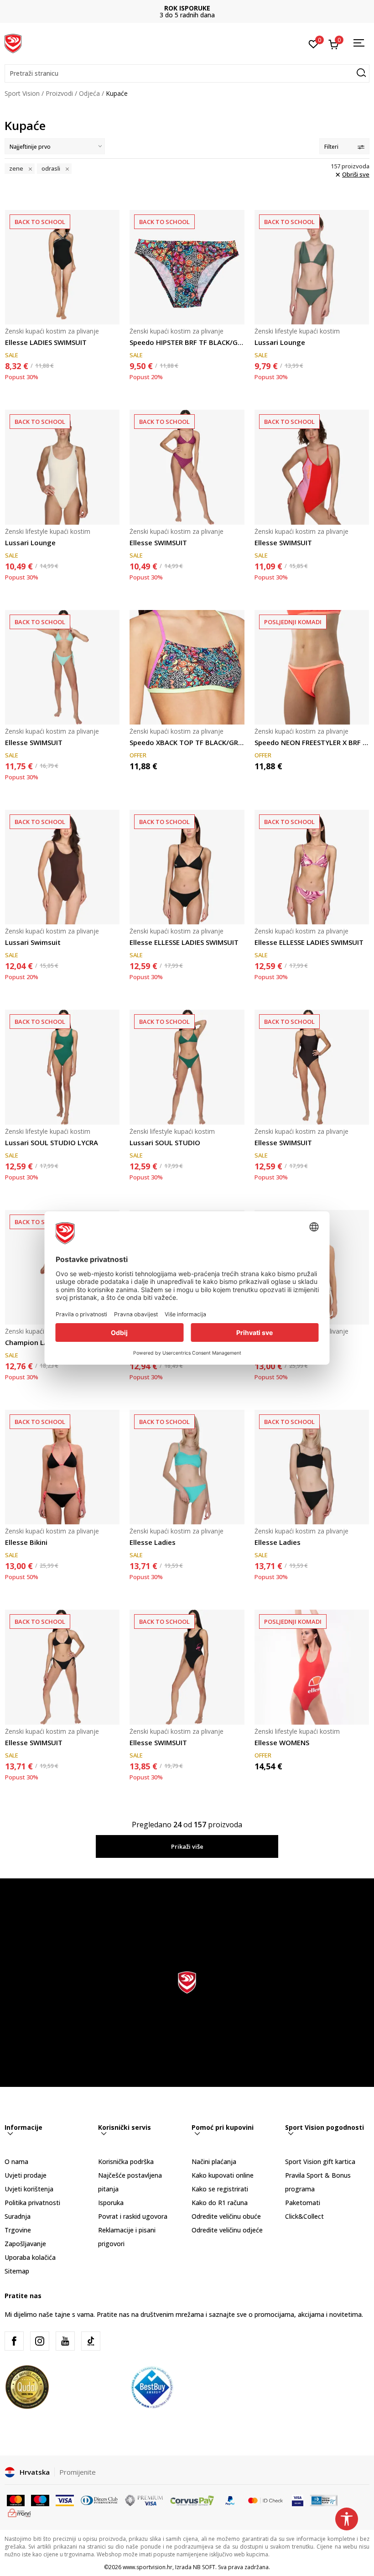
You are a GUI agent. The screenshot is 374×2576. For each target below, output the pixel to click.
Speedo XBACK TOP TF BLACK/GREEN (187, 742)
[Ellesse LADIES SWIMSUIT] (62, 267)
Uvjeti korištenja (29, 2189)
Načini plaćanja (214, 2161)
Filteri (331, 147)
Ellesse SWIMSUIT (158, 542)
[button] (187, 73)
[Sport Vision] (13, 42)
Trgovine (18, 2230)
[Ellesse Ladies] (187, 1467)
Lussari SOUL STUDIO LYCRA (52, 1142)
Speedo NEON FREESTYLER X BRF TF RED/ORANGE (312, 742)
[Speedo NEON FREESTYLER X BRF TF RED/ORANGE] (312, 667)
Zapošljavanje (25, 2244)
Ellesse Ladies (153, 1542)
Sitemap (17, 2271)
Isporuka (111, 2203)
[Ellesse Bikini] (62, 1467)
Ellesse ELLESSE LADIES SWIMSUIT (184, 942)
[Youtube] (65, 2341)
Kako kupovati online (223, 2175)
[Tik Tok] (91, 2341)
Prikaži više (187, 1846)
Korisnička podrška (126, 2161)
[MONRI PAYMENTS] (19, 2512)
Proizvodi (59, 93)
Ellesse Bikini (26, 1542)
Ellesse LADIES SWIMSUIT (46, 342)
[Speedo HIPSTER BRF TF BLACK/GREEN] (187, 267)
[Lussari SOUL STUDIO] (187, 1067)
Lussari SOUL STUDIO (165, 1142)
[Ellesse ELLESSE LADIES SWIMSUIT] (187, 867)
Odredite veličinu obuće (226, 2216)
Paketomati (303, 2203)
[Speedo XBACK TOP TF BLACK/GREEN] (187, 667)
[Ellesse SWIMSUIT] (187, 467)
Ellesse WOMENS (282, 1742)
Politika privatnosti (32, 2203)
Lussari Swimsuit (33, 942)
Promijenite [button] (78, 2472)
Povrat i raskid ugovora (133, 2216)
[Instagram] (40, 2341)
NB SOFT (204, 2567)
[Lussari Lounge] (312, 267)
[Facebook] (14, 2341)
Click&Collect (304, 2216)
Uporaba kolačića (30, 2257)
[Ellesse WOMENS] (312, 1667)
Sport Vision (22, 93)
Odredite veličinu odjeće (227, 2230)
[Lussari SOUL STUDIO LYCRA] (62, 1067)
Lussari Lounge (280, 342)
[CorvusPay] (192, 2500)
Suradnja (18, 2216)
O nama (16, 2161)
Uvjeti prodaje (26, 2175)
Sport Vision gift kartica (320, 2161)
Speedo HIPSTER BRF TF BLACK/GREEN (187, 342)
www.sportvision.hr (148, 2567)
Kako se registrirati (220, 2189)
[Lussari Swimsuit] (62, 867)
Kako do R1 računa (220, 2203)
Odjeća (89, 93)
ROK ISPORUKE (187, 8)
